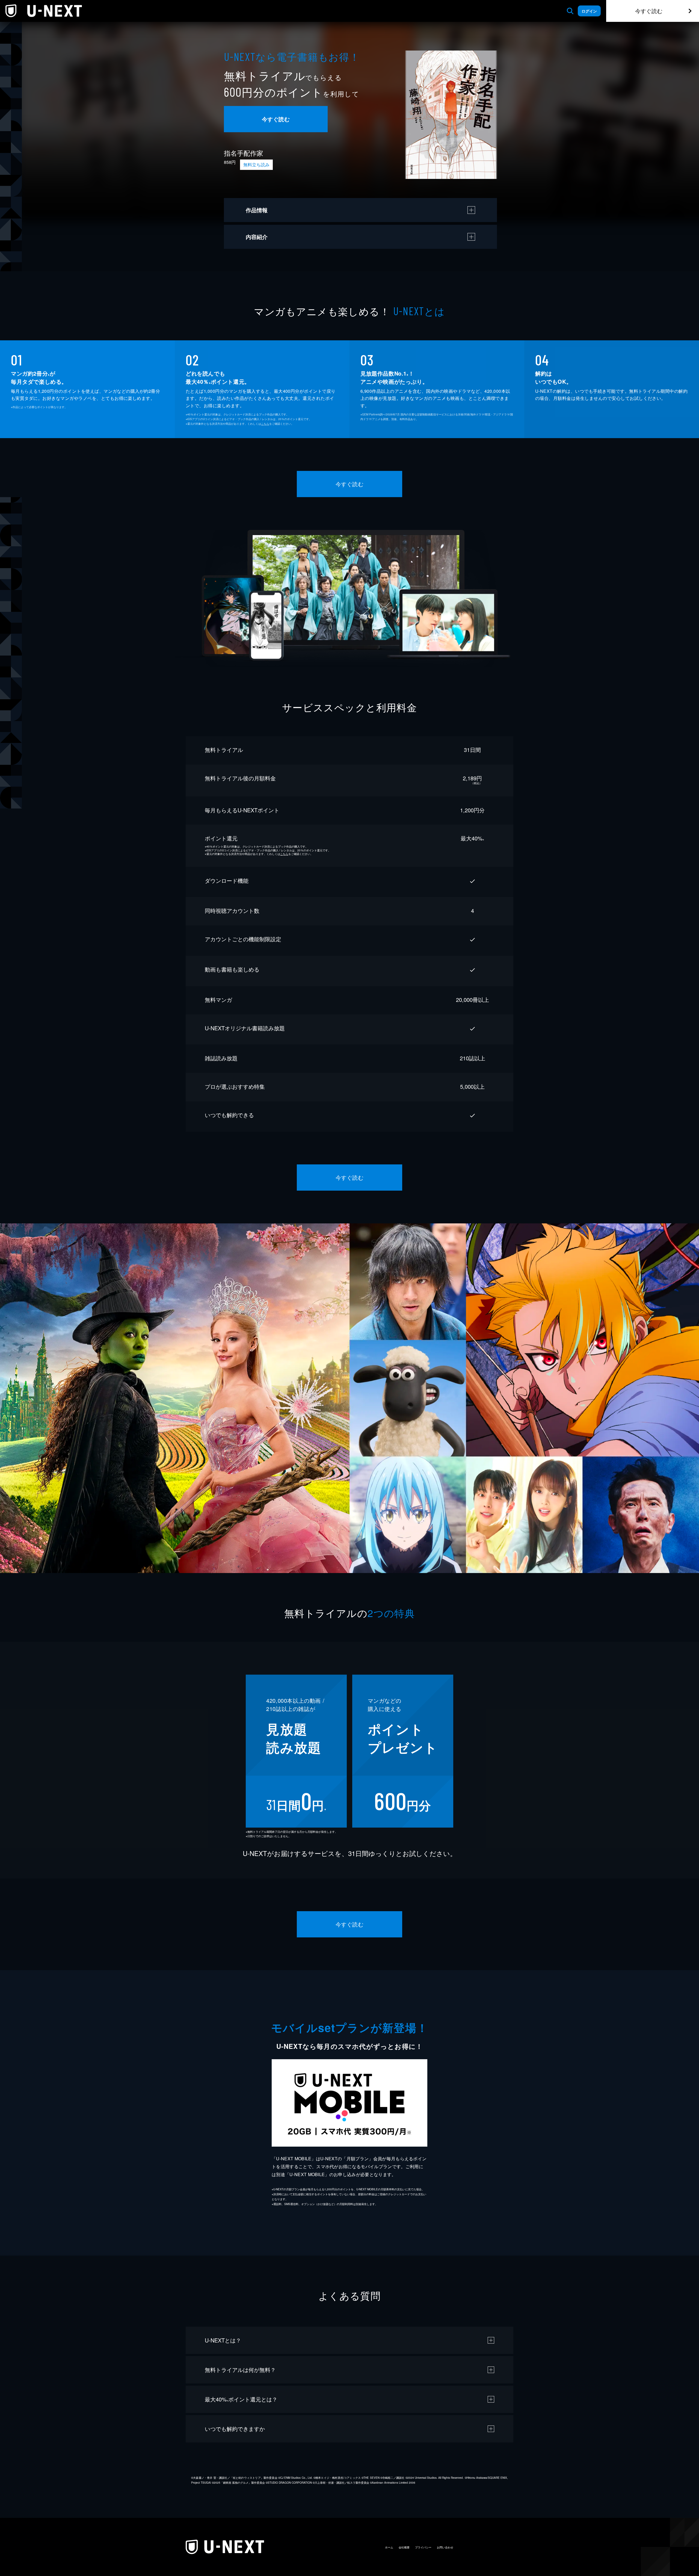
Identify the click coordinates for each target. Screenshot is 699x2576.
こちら (265, 424)
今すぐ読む (649, 11)
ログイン (589, 11)
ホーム (389, 2547)
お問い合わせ (445, 2547)
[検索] (570, 11)
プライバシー (423, 2547)
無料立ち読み (256, 165)
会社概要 (404, 2547)
